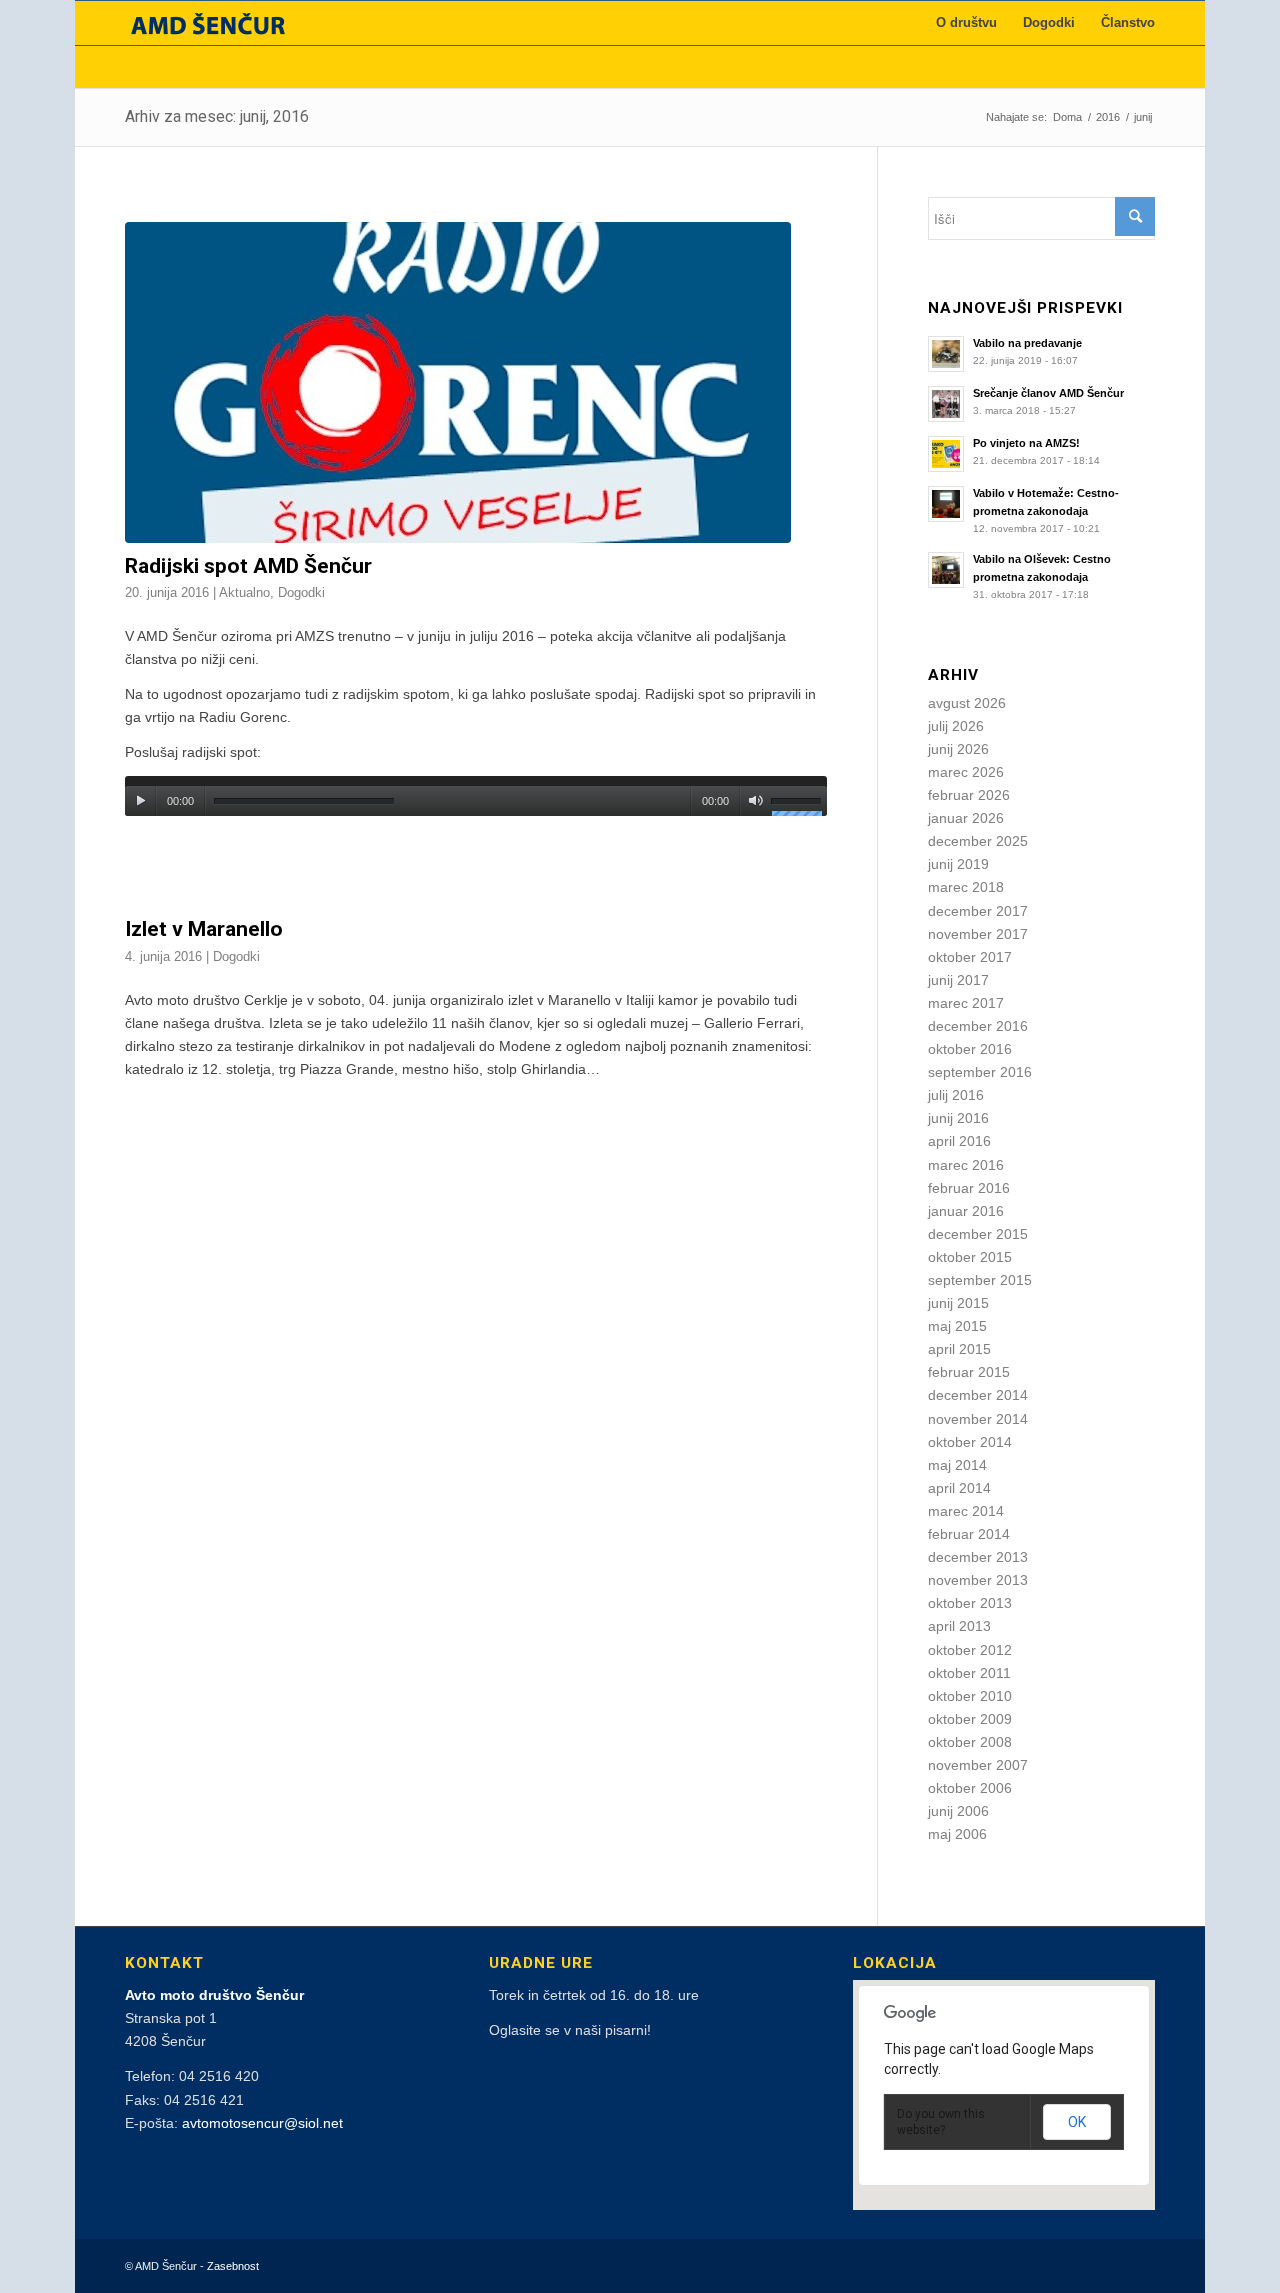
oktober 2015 (970, 1257)
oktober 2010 (970, 1696)
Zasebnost (233, 2266)
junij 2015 (958, 1303)
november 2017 (978, 934)
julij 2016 (956, 1095)
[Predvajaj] (140, 801)
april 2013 (959, 1626)
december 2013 (978, 1557)
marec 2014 (966, 1511)
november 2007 (978, 1765)
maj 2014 (957, 1465)
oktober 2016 (970, 1049)
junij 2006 (958, 1811)
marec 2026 (966, 772)
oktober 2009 (970, 1719)
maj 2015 (957, 1326)
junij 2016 (958, 1118)
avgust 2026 (967, 703)
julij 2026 (956, 726)
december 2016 (978, 1026)
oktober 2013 (970, 1603)
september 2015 (980, 1280)
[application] (476, 796)
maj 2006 (957, 1834)
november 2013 (978, 1580)
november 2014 (978, 1419)
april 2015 (959, 1349)
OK (1077, 2122)
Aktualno (244, 593)
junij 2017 (958, 980)
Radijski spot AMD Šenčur (248, 566)
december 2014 (978, 1395)
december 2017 (978, 911)
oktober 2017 (970, 957)
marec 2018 (966, 887)
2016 (1108, 117)
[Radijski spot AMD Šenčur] (476, 382)
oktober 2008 (970, 1742)
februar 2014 (969, 1534)
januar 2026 (966, 818)
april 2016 (959, 1141)
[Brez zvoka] (755, 801)
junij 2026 (958, 749)
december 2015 (978, 1234)
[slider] (799, 804)
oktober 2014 (970, 1442)
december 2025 (978, 841)
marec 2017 (966, 1003)
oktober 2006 (970, 1788)
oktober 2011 (969, 1673)
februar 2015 (969, 1372)
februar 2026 (969, 795)
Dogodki (301, 593)
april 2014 (959, 1488)
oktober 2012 (970, 1650)
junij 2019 (958, 864)
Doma (1067, 117)
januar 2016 (966, 1211)
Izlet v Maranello (204, 929)
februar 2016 (969, 1188)
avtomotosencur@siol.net (262, 2123)
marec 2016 (966, 1165)
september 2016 (980, 1072)
